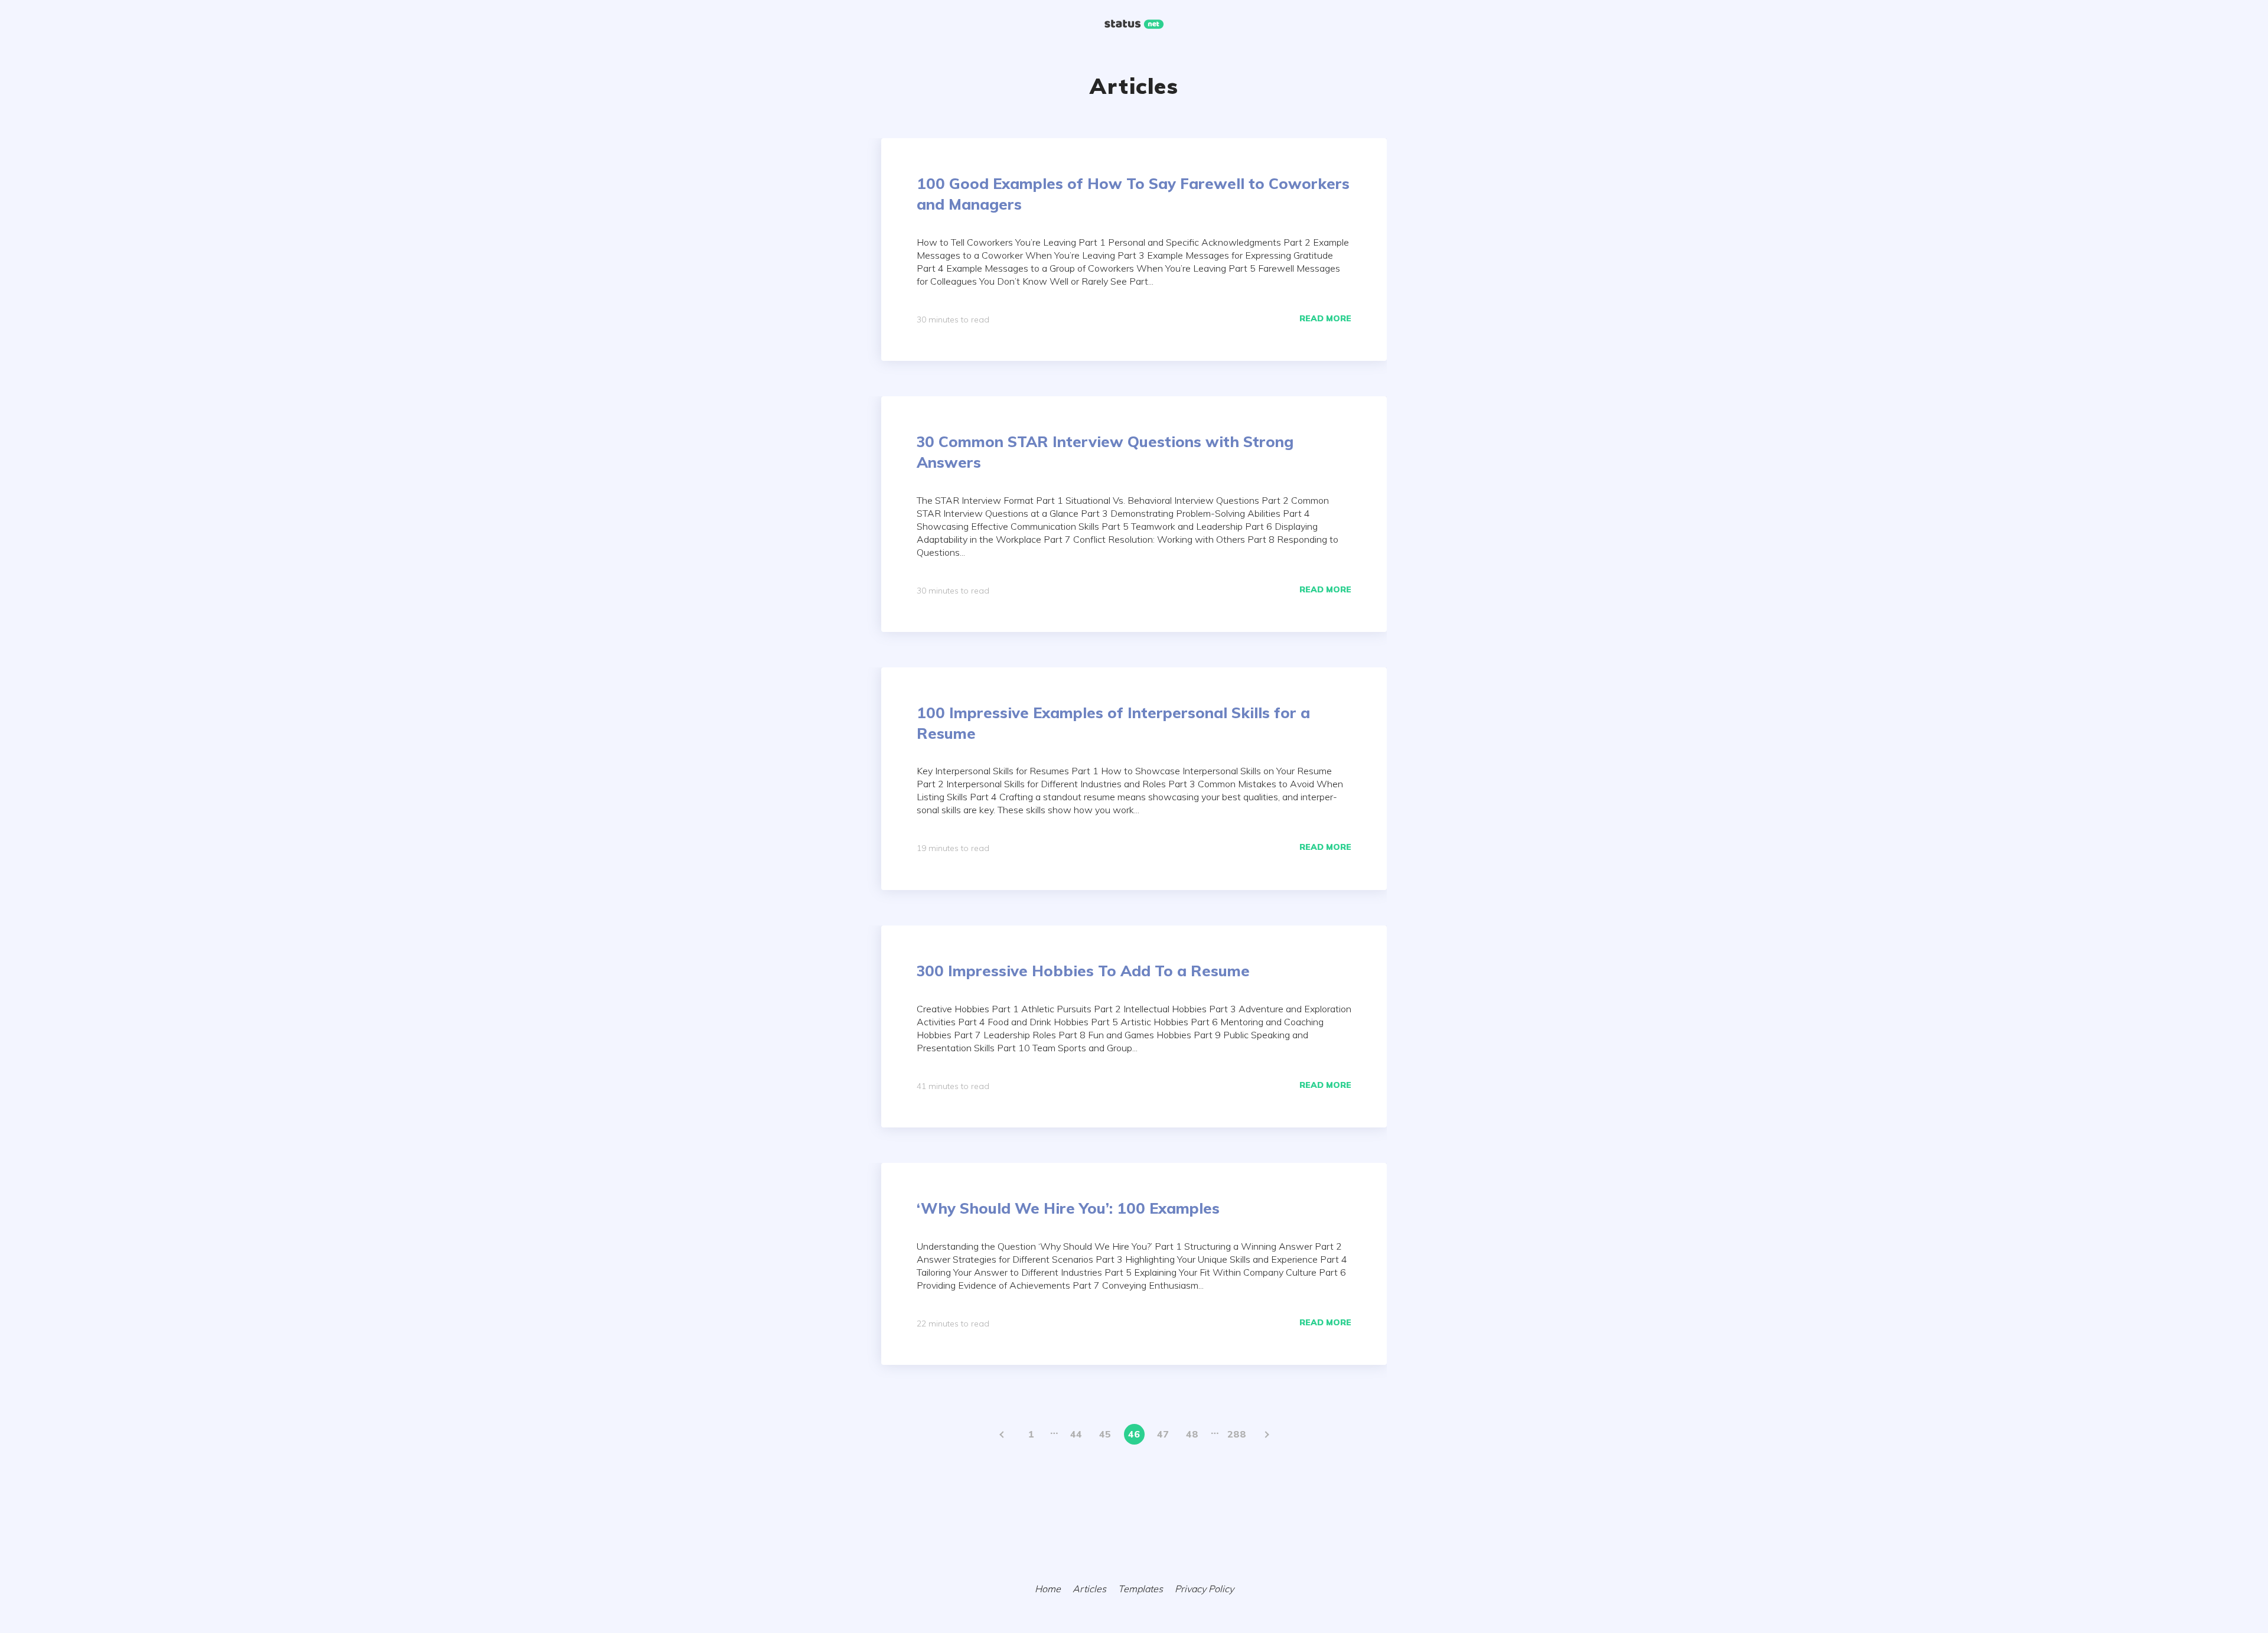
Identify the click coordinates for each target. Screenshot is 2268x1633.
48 (1192, 1434)
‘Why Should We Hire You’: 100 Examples (1068, 1208)
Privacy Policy (1204, 1589)
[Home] (1134, 25)
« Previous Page (1003, 1434)
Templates (1140, 1589)
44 (1076, 1434)
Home (1048, 1589)
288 (1237, 1434)
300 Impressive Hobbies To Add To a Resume (1083, 971)
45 (1105, 1434)
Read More (1325, 318)
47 (1163, 1434)
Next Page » (1266, 1434)
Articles (1089, 1589)
